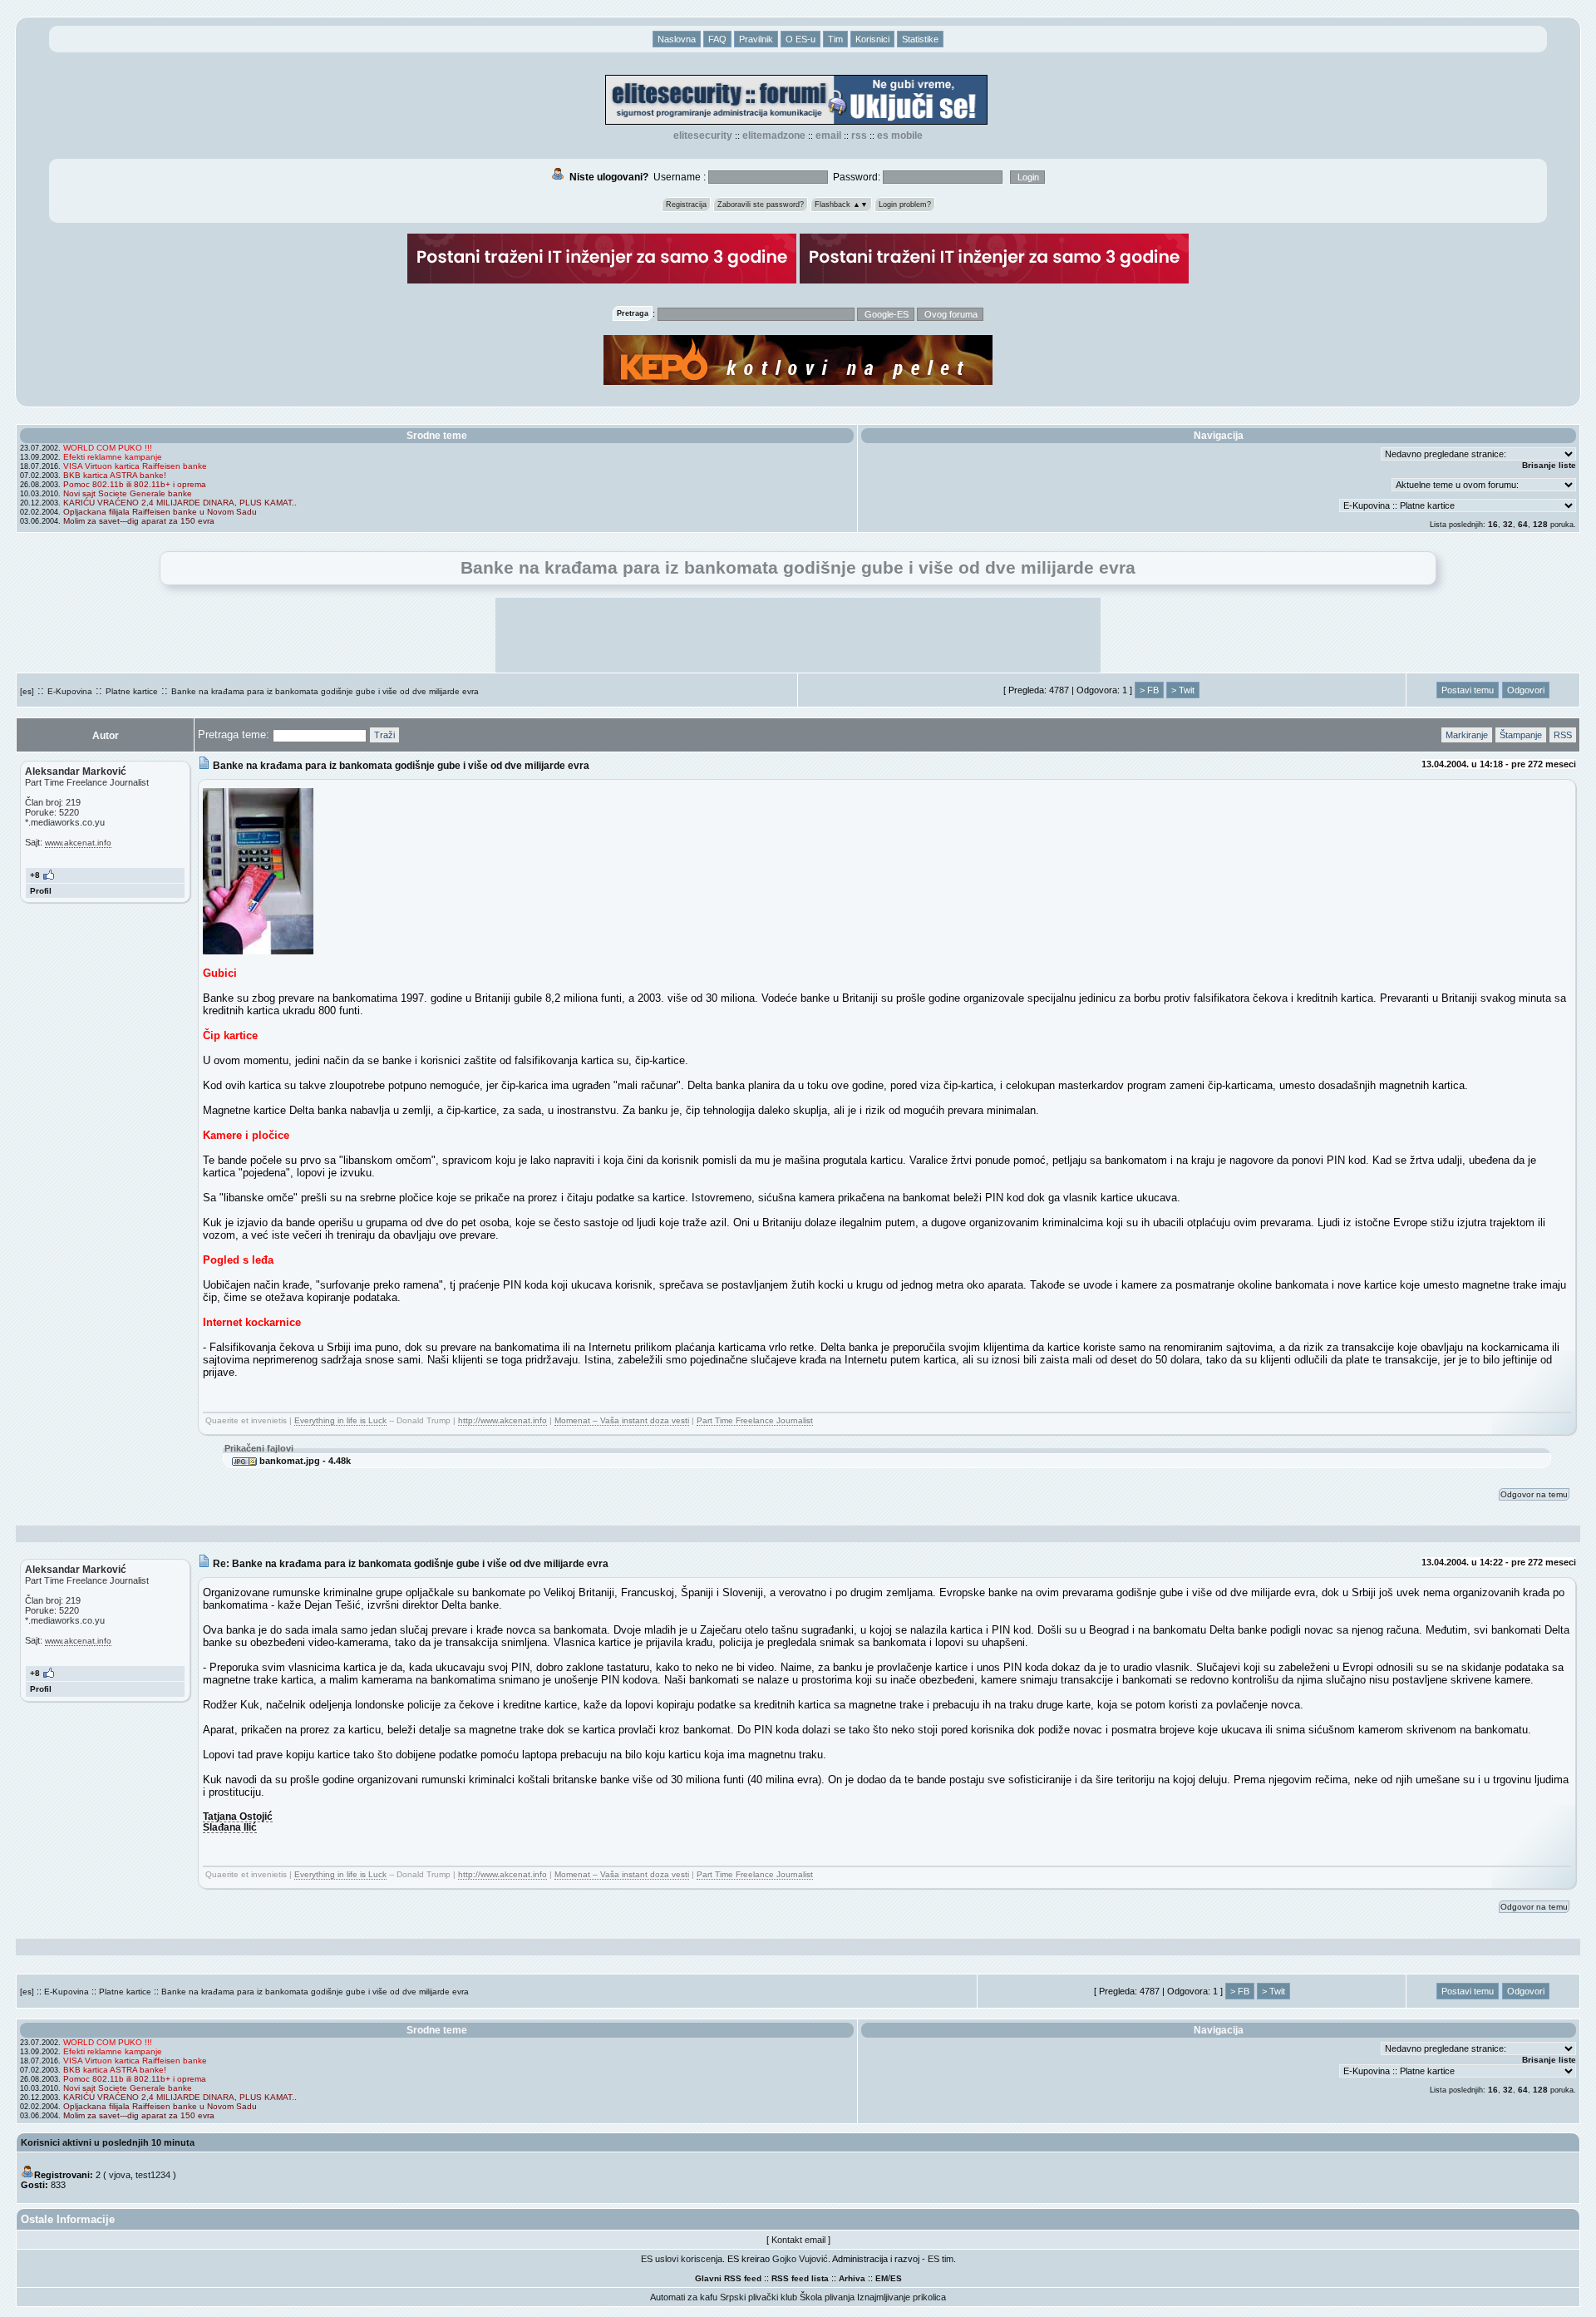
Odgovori (1526, 690)
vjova (120, 2175)
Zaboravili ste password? (761, 205)
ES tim (941, 2259)
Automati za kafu (684, 2297)
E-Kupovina (70, 691)
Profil (41, 891)
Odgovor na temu (1534, 1494)
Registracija (686, 205)
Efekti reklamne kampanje (113, 457)
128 (1540, 524)
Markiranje (1467, 735)
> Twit (1183, 690)
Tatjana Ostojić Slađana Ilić (238, 1822)
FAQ (717, 39)
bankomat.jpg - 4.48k (304, 1461)
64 (1523, 524)
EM (882, 2278)
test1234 (153, 2175)
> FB (1149, 690)
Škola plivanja (827, 2297)
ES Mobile (900, 136)
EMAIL (828, 136)
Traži (384, 735)
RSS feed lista (800, 2278)
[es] (27, 691)
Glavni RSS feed (728, 2278)
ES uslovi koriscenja (682, 2259)
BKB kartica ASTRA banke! (115, 475)
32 (1508, 524)
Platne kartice (132, 691)
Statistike (920, 39)
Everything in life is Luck (340, 1420)
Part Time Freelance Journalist (755, 1420)
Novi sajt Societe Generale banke (128, 493)
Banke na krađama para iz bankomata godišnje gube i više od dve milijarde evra (325, 691)
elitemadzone (774, 136)
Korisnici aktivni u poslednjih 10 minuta (108, 2142)
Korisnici (872, 39)
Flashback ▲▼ (841, 205)
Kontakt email (798, 2240)
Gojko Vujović (800, 2259)
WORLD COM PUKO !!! (108, 448)
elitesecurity (703, 136)
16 (1493, 524)
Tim (835, 39)
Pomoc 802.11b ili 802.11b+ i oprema (135, 484)
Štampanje (1521, 735)
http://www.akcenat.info (502, 1420)
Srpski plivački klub (759, 2297)
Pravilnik (756, 39)
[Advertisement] (798, 635)
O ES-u (800, 39)
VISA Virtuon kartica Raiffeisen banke (135, 466)
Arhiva (852, 2278)
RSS (859, 136)
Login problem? (905, 205)
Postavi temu (1468, 690)
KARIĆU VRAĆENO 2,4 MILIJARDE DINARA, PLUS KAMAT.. (180, 503)
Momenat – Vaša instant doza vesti (622, 1420)
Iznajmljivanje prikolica (901, 2297)
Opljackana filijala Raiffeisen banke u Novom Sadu (160, 512)
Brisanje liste (1549, 465)
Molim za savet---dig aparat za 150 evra (139, 521)
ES (896, 2278)
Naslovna (677, 39)
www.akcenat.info (78, 843)
